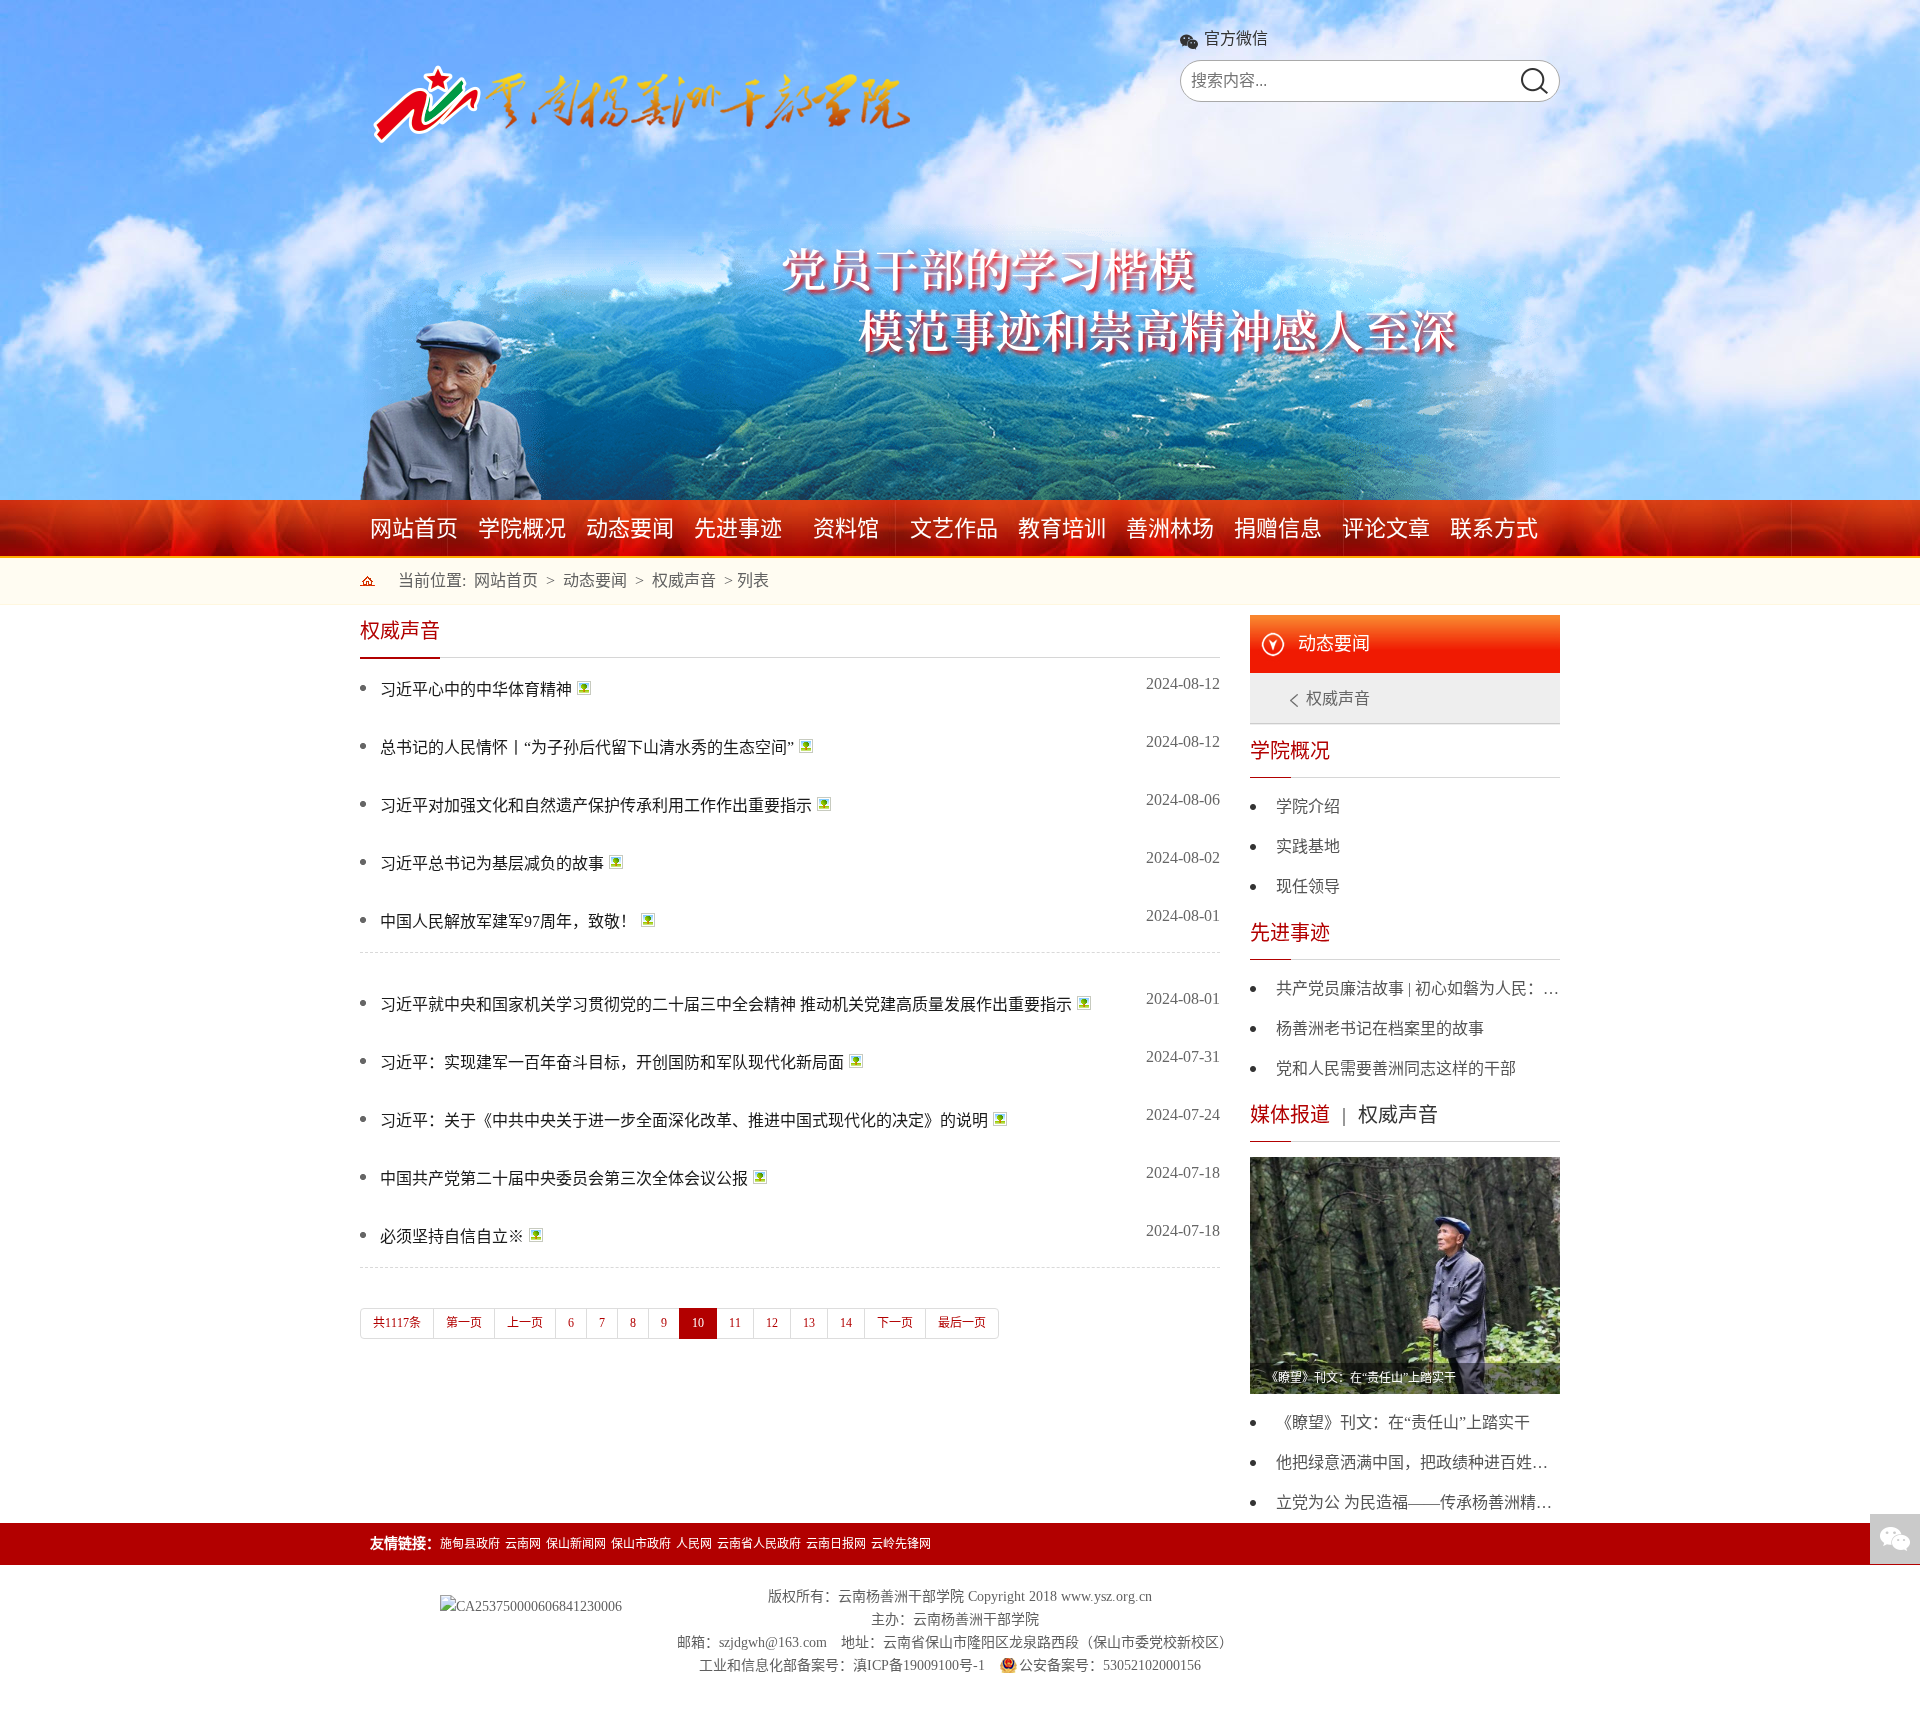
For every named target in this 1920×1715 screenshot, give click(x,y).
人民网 (694, 1544)
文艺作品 (954, 528)
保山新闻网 (576, 1544)
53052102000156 (1152, 1665)
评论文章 (1386, 528)
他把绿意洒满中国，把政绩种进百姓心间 (1418, 1462)
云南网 (523, 1544)
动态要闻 (630, 528)
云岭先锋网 (901, 1544)
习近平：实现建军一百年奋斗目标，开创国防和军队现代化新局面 (612, 1062)
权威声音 (684, 580)
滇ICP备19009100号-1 (919, 1665)
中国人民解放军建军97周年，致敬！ (508, 921)
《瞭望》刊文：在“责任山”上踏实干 (1403, 1422)
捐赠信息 (1278, 528)
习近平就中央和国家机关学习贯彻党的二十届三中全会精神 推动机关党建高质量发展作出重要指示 (726, 1004)
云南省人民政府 (759, 1544)
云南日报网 (836, 1544)
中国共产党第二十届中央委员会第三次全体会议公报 (564, 1178)
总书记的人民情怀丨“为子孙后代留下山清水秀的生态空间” (587, 747)
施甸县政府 (470, 1544)
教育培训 (1062, 528)
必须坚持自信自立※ (452, 1236)
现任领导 (1308, 886)
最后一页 (962, 1323)
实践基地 (1308, 846)
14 (846, 1323)
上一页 (525, 1323)
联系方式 (1494, 528)
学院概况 (522, 528)
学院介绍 (1308, 806)
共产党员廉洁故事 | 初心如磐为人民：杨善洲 (1418, 988)
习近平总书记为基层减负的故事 (492, 863)
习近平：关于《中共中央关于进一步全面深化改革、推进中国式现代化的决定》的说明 (684, 1120)
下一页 (895, 1323)
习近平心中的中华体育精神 (476, 689)
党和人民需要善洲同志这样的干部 (1396, 1068)
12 (772, 1323)
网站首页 (414, 528)
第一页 (464, 1323)
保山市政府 (641, 1544)
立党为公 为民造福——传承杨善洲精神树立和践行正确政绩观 (1418, 1502)
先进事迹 (738, 528)
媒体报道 (1290, 1115)
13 (809, 1323)
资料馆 (846, 528)
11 (735, 1323)
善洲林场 (1170, 528)
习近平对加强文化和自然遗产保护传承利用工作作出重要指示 (596, 805)
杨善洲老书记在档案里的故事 (1380, 1028)
